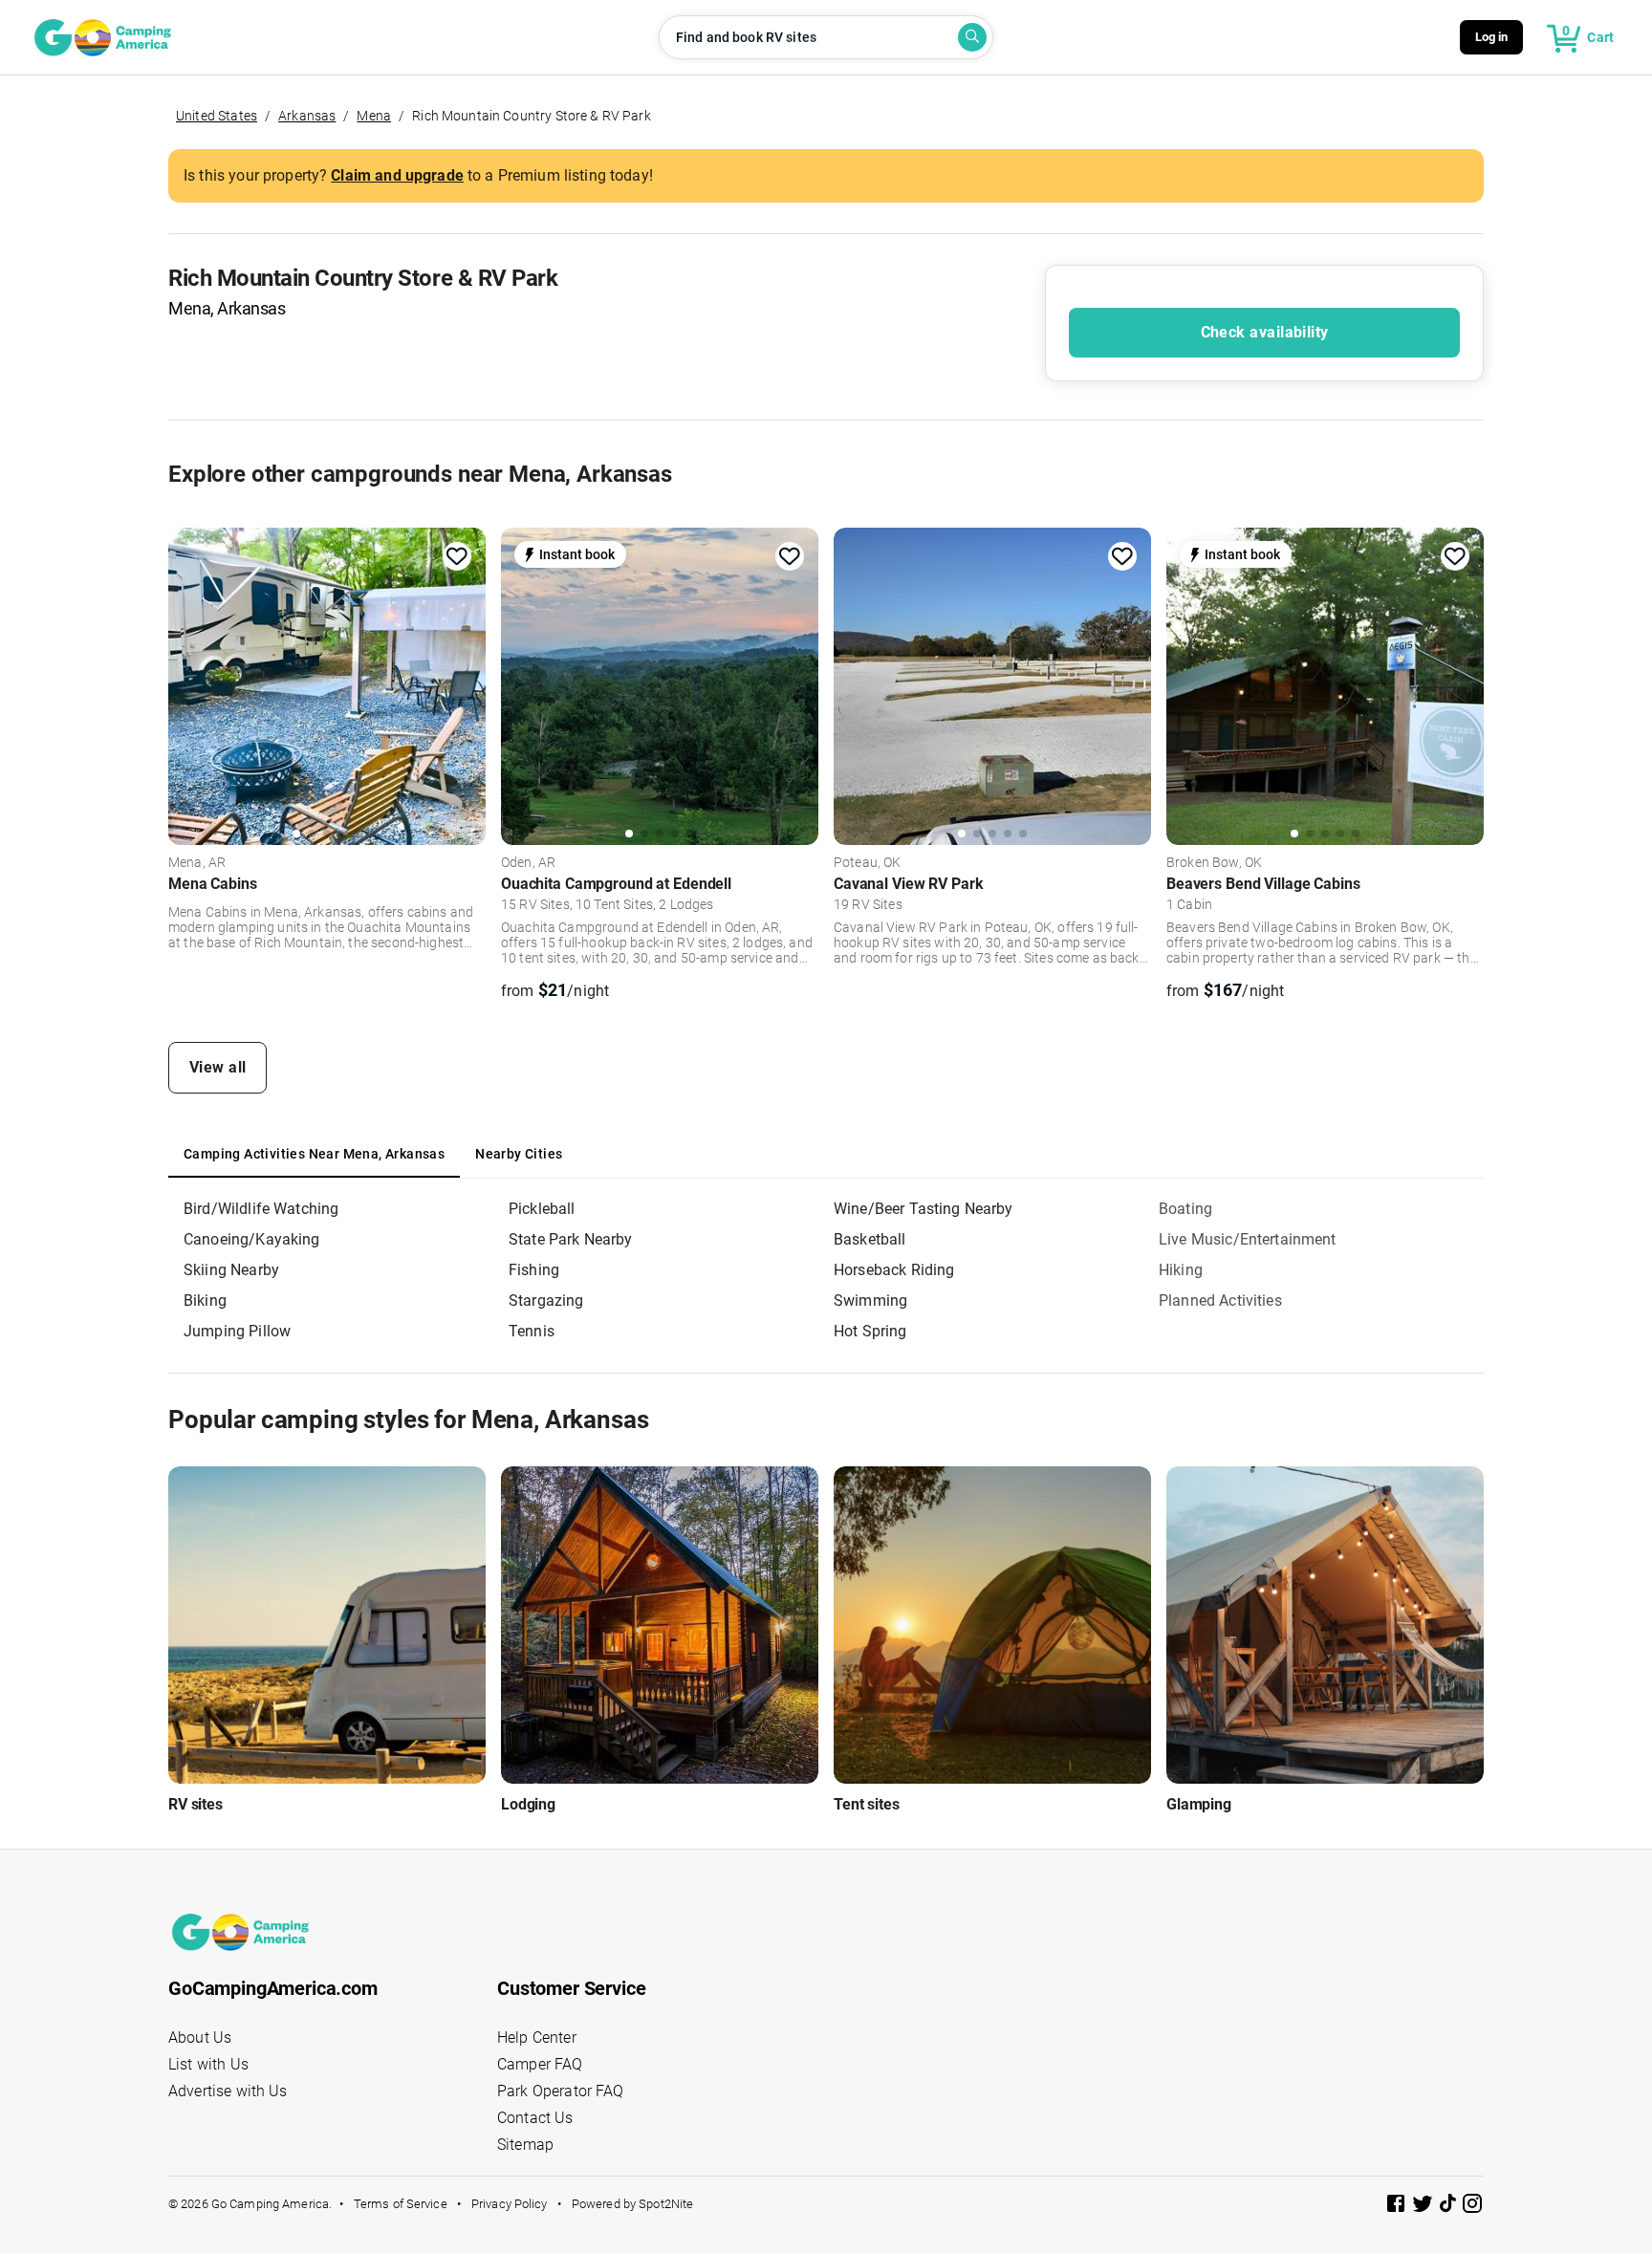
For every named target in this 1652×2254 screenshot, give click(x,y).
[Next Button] (465, 683)
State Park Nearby (571, 1239)
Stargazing (546, 1300)
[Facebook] (1398, 2207)
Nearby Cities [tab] (519, 1154)
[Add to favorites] (457, 556)
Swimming (870, 1300)
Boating (1185, 1209)
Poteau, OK (868, 863)
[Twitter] (1424, 2207)
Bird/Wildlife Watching (261, 1209)
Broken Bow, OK (1214, 863)
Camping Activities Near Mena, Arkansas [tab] (314, 1154)
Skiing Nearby (231, 1270)
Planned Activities (1220, 1300)
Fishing (534, 1270)
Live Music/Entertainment (1248, 1239)
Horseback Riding (894, 1270)
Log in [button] (1492, 37)
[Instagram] (1472, 2207)
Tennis (532, 1331)
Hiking (1181, 1270)
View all (218, 1067)
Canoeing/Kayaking (252, 1239)
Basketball (870, 1239)
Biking (205, 1300)
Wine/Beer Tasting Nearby (924, 1209)
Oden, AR (528, 863)
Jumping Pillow (237, 1331)
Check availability (1265, 332)
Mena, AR (197, 863)
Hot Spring (870, 1331)
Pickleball (542, 1209)
